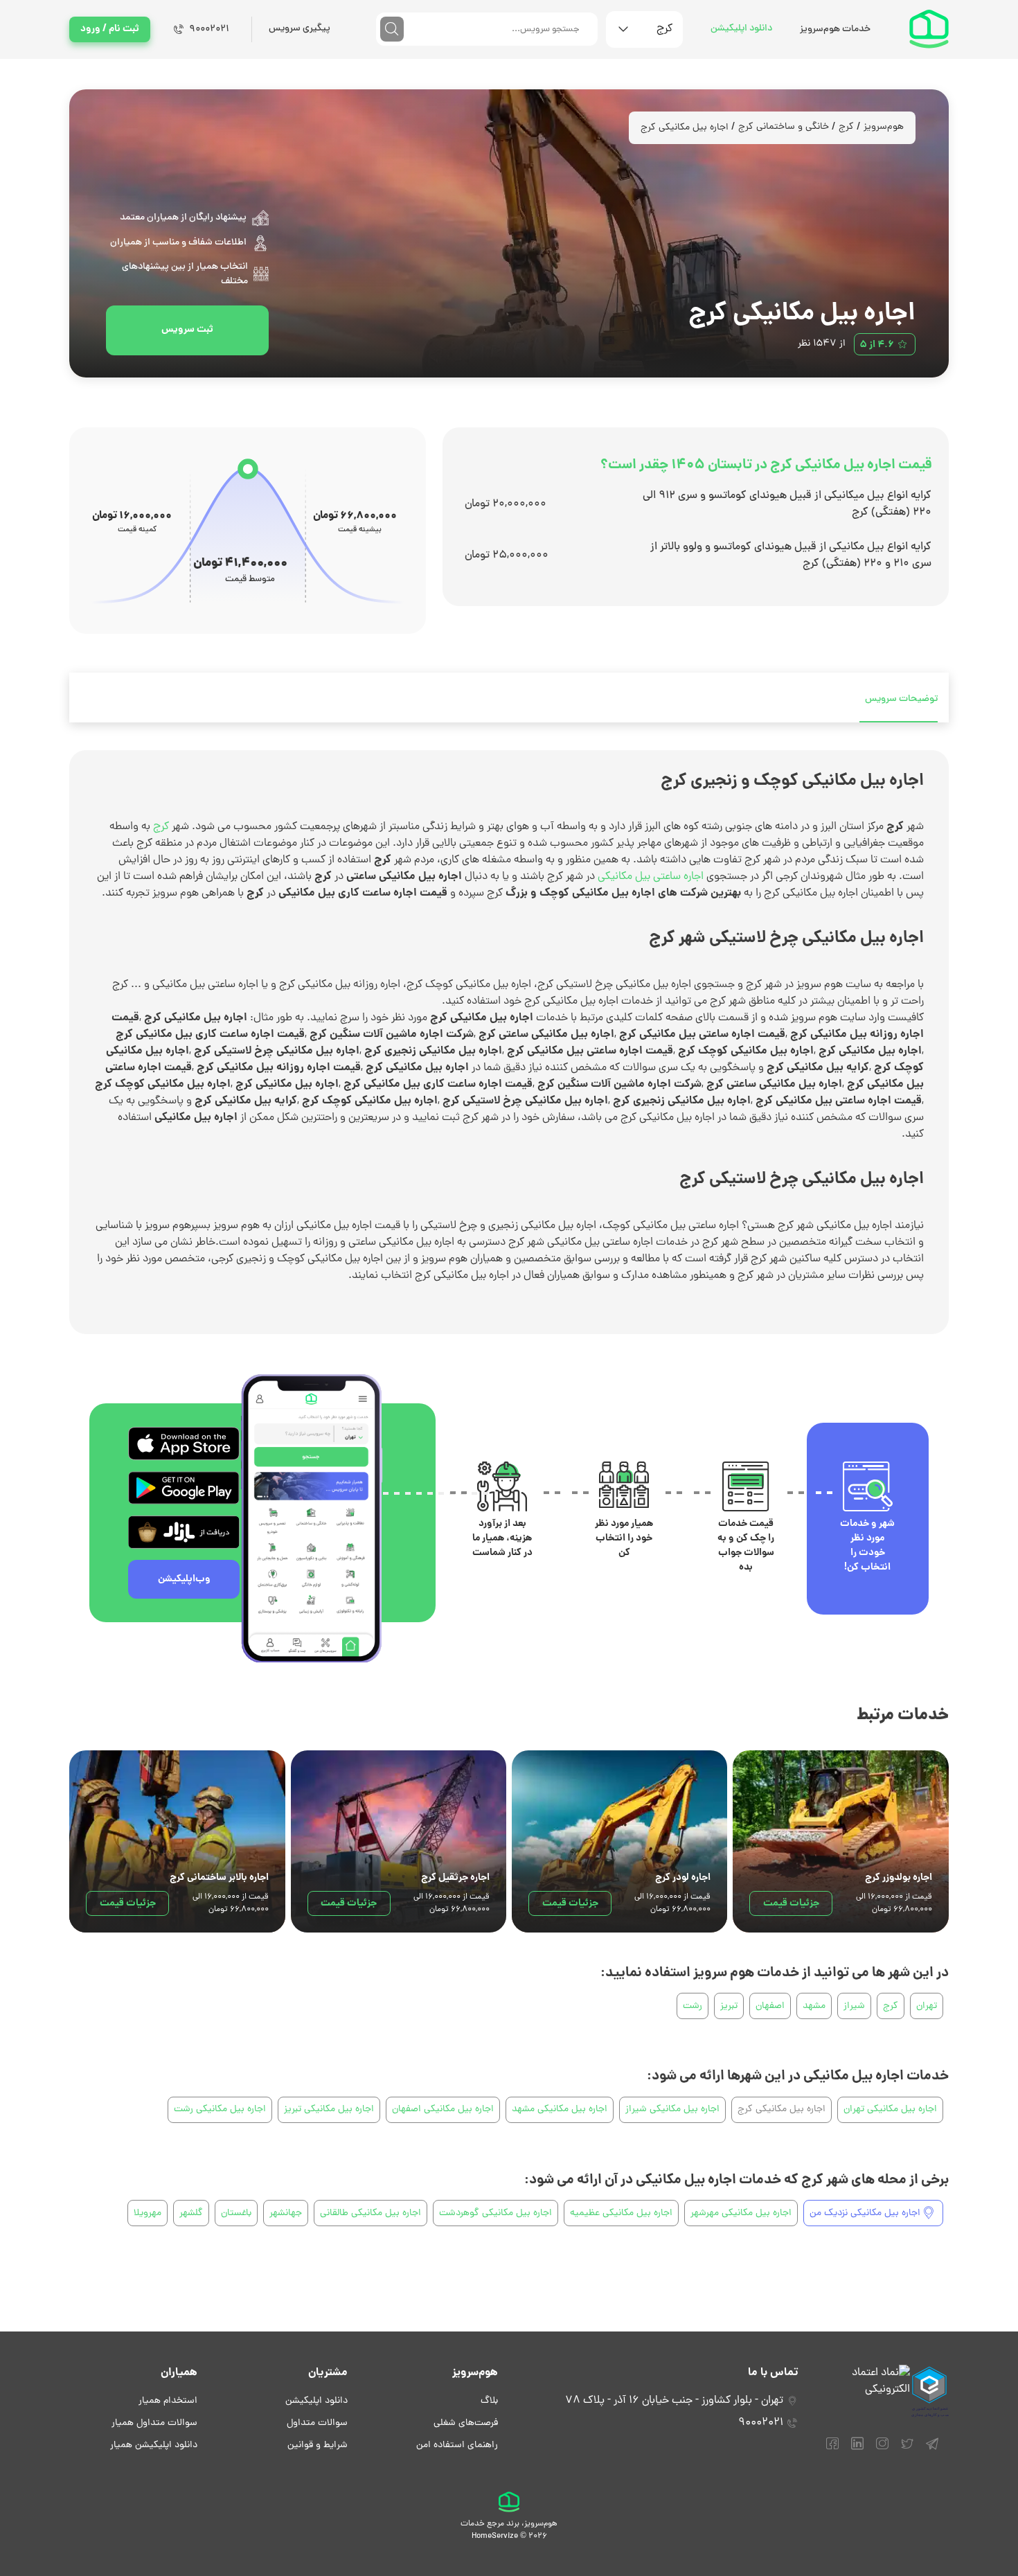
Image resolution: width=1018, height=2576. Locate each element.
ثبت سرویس (187, 330)
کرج (846, 127)
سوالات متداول (317, 2423)
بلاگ (489, 2401)
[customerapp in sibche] (184, 1444)
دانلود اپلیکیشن (741, 29)
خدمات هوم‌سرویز (835, 29)
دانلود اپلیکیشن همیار (154, 2445)
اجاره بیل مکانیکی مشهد (560, 2109)
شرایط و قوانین (318, 2445)
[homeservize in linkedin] (857, 2450)
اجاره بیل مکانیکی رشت (220, 2109)
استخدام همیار (168, 2401)
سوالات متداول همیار (154, 2423)
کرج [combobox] (664, 29)
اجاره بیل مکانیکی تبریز (329, 2109)
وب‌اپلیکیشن (184, 1579)
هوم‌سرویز (884, 127)
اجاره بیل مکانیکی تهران (890, 2109)
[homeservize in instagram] (882, 2450)
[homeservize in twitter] (907, 2450)
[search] (392, 29)
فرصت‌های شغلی (466, 2423)
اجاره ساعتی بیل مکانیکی (651, 877)
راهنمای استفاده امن (457, 2445)
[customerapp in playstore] (184, 1488)
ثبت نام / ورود (110, 29)
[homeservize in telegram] (932, 2450)
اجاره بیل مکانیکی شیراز (672, 2109)
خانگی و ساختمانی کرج (784, 127)
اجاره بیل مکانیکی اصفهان (443, 2109)
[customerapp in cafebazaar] (184, 1532)
